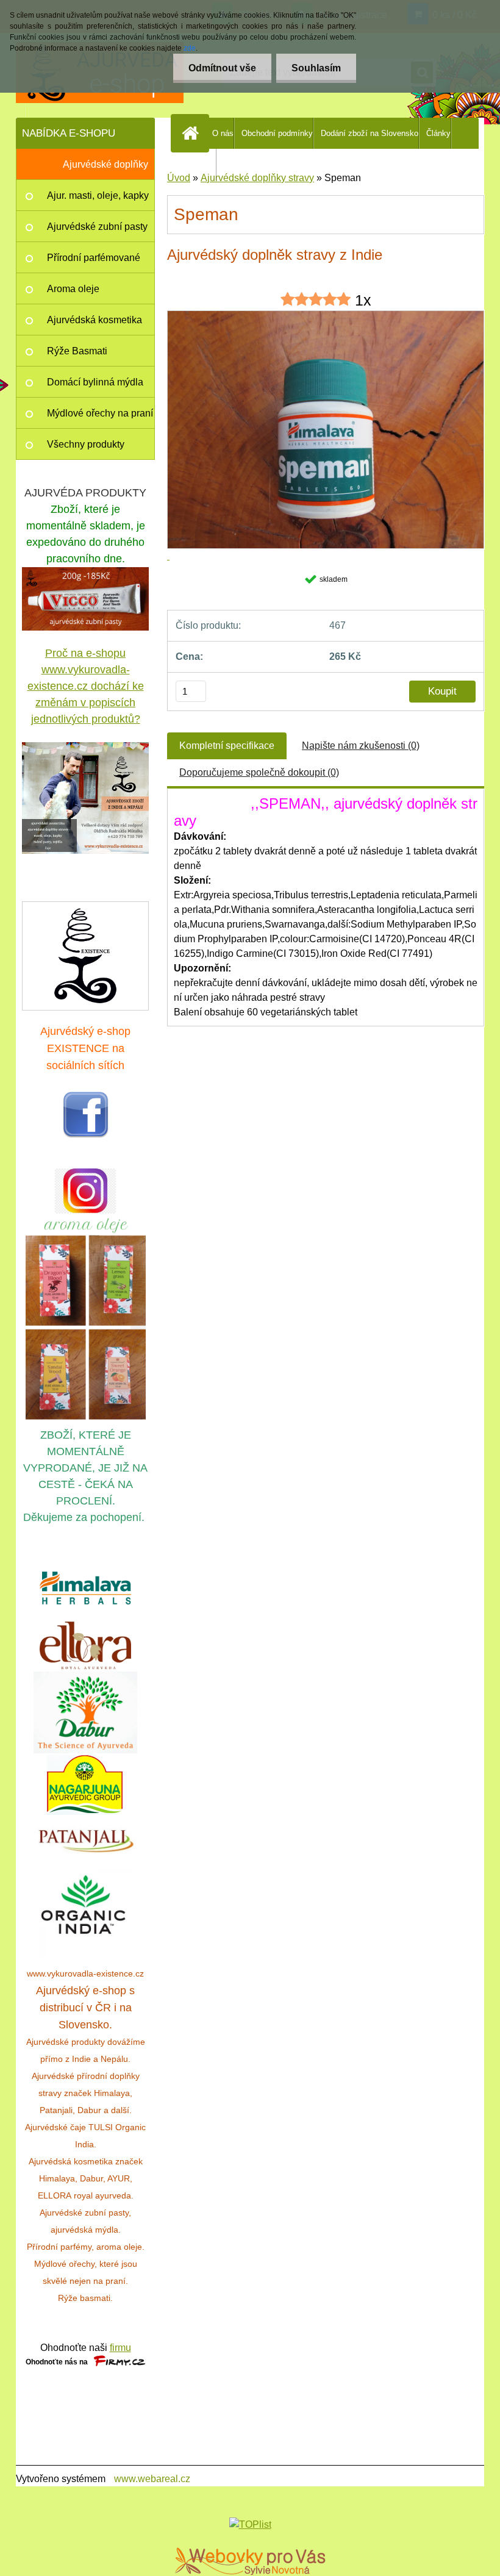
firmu (120, 2348)
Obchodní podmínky (277, 133)
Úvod (179, 178)
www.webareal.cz (152, 2479)
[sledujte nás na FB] (86, 1098)
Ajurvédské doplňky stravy (257, 178)
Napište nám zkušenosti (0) (361, 746)
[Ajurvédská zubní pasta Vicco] (85, 574)
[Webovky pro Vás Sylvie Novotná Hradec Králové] (250, 2561)
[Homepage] (193, 133)
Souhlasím (316, 68)
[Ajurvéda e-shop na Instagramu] (85, 1191)
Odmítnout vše (222, 68)
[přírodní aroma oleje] (86, 1221)
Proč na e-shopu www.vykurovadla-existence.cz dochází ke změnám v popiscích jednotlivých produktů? (86, 686)
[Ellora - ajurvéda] (85, 1646)
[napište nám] (85, 956)
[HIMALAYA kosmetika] (85, 1588)
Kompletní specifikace (227, 746)
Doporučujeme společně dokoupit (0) (259, 772)
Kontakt (202, 164)
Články (438, 133)
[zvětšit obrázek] (85, 798)
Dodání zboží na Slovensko (370, 133)
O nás (223, 133)
